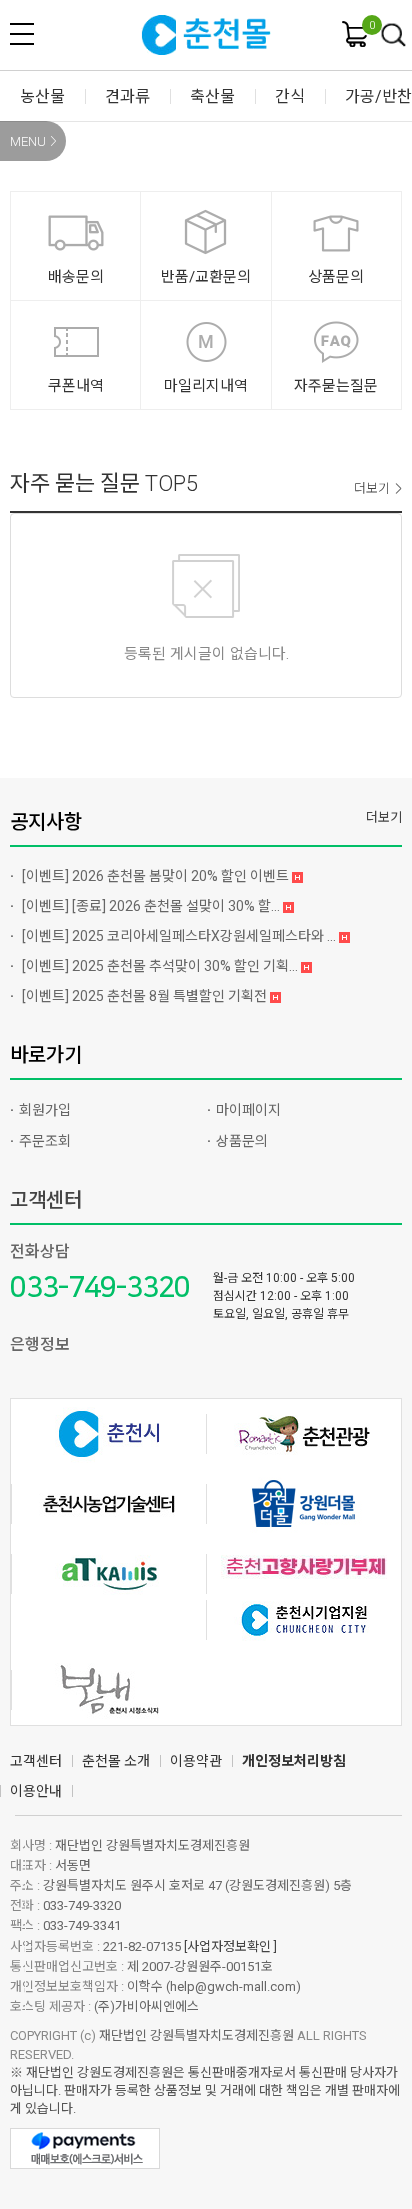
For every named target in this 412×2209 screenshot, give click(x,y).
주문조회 (45, 1141)
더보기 (372, 488)
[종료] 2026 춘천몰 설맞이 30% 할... (152, 906)
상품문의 (242, 1141)
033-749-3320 (100, 1287)
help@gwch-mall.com (233, 1986)
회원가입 (45, 1110)
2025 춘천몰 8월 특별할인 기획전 (146, 996)
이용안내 (36, 1791)
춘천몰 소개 (116, 1761)
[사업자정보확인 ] (230, 1946)
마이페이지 (248, 1110)
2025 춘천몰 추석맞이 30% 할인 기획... (161, 966)
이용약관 (196, 1761)
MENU (28, 141)
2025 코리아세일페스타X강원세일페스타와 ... (180, 936)
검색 (394, 36)
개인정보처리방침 (294, 1761)
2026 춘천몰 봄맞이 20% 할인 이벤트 (157, 876)
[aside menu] (22, 34)
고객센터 (46, 1200)
